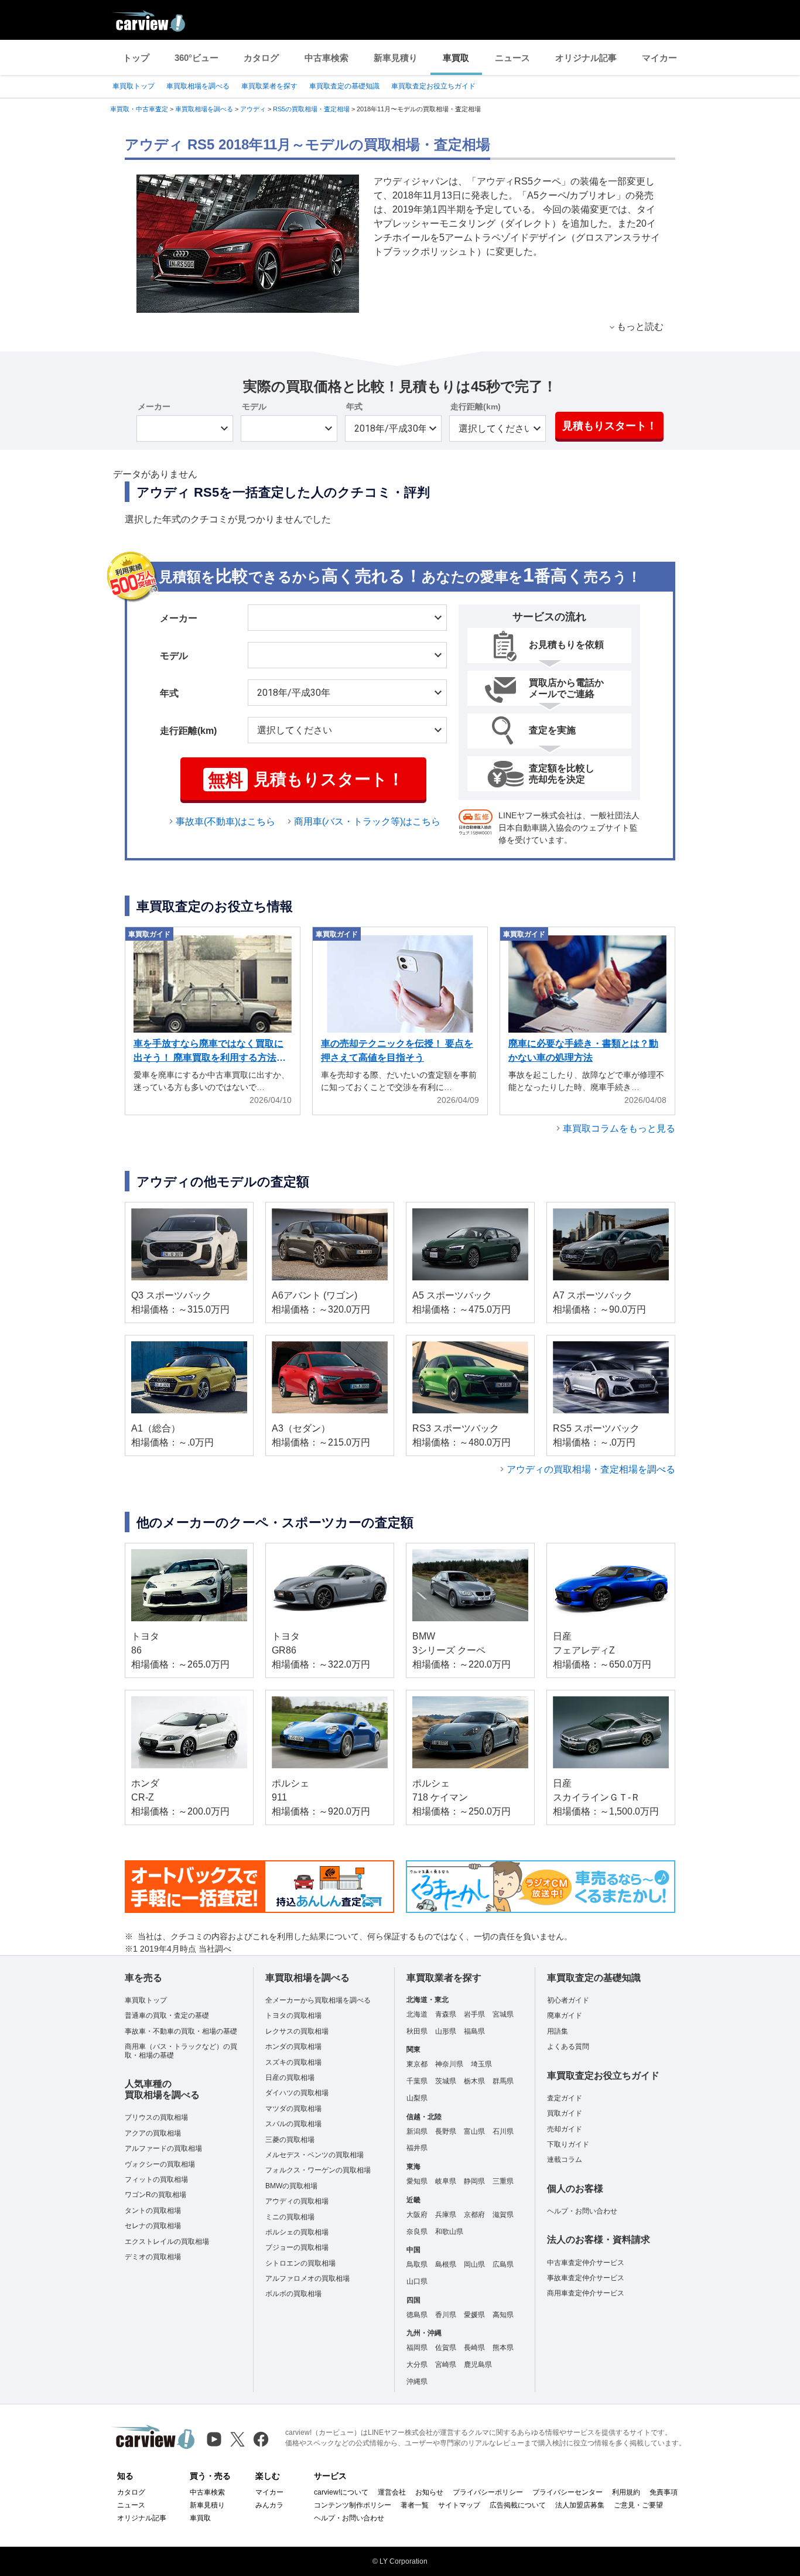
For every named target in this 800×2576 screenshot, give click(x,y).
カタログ (261, 58)
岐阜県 (446, 2181)
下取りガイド (568, 2144)
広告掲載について (518, 2505)
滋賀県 (503, 2215)
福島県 (474, 2031)
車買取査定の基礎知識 (344, 86)
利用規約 (626, 2492)
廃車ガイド (565, 2015)
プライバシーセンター (567, 2492)
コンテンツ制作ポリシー (353, 2505)
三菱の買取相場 (290, 2140)
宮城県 (503, 2014)
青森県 (446, 2014)
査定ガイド (565, 2098)
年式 (354, 406)
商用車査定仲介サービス (586, 2293)
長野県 (446, 2131)
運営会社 (392, 2492)
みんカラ (269, 2505)
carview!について (341, 2492)
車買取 (456, 58)
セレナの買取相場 (153, 2226)
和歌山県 (449, 2232)
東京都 (417, 2064)
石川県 (503, 2131)
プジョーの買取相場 (297, 2247)
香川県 (446, 2315)
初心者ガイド (568, 2000)
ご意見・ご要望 (638, 2505)
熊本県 (503, 2348)
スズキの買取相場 (293, 2062)
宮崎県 (446, 2365)
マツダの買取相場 (293, 2109)
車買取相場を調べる (198, 86)
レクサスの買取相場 (297, 2031)
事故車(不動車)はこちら (225, 821)
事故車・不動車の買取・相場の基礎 (181, 2031)
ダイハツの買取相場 (297, 2093)
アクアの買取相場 (153, 2133)
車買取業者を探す (269, 86)
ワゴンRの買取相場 (155, 2195)
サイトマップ (459, 2505)
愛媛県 (474, 2315)
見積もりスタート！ (610, 426)
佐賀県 (446, 2348)
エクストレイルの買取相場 (167, 2242)
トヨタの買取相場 (293, 2015)
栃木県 (474, 2081)
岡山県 (474, 2264)
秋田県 (417, 2031)
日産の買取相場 (290, 2078)
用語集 (558, 2031)
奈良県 (417, 2232)
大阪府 (417, 2215)
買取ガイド (565, 2113)
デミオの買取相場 (153, 2257)
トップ (136, 58)
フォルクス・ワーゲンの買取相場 (318, 2170)
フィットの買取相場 (156, 2179)
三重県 (503, 2181)
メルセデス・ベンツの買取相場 (314, 2155)
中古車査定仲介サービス (586, 2263)
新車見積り (396, 58)
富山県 (474, 2131)
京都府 (474, 2215)
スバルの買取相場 (293, 2124)
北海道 (417, 2014)
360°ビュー (196, 58)
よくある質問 (568, 2047)
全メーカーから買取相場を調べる (318, 2000)
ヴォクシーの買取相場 (160, 2164)
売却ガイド (565, 2129)
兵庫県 (446, 2215)
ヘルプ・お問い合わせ (582, 2211)
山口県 (417, 2281)
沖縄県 (417, 2382)
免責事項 (664, 2492)
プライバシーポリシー (488, 2492)
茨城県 (446, 2081)
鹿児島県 (478, 2365)
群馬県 (503, 2081)
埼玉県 (481, 2064)
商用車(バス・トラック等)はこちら (367, 821)
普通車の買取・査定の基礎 (167, 2015)
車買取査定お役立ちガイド (433, 86)
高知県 (503, 2315)
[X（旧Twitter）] (237, 2439)
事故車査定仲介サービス (586, 2278)
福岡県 (417, 2348)
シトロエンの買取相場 (300, 2263)
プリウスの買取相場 (156, 2117)
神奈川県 (449, 2064)
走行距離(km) (476, 406)
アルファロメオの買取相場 (307, 2278)
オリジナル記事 (586, 58)
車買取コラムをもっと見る (619, 1128)
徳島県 (417, 2315)
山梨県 (417, 2098)
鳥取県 (417, 2264)
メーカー (154, 406)
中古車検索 (327, 58)
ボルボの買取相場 (293, 2294)
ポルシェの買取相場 (297, 2232)
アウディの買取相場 (297, 2201)
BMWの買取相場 (291, 2186)
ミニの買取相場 (290, 2217)
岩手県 (474, 2014)
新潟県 (417, 2131)
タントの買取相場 (153, 2211)
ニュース (512, 58)
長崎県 (474, 2348)
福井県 (417, 2148)
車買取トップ (134, 86)
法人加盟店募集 (580, 2505)
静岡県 (474, 2181)
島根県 (446, 2264)
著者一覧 (415, 2505)
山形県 (446, 2031)
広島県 (503, 2264)
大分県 (417, 2365)
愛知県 (417, 2181)
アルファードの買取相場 (163, 2148)
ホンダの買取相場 (293, 2047)
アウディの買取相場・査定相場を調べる (591, 1469)
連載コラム (565, 2160)
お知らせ (429, 2492)
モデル (254, 406)
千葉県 (417, 2081)
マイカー (659, 58)
